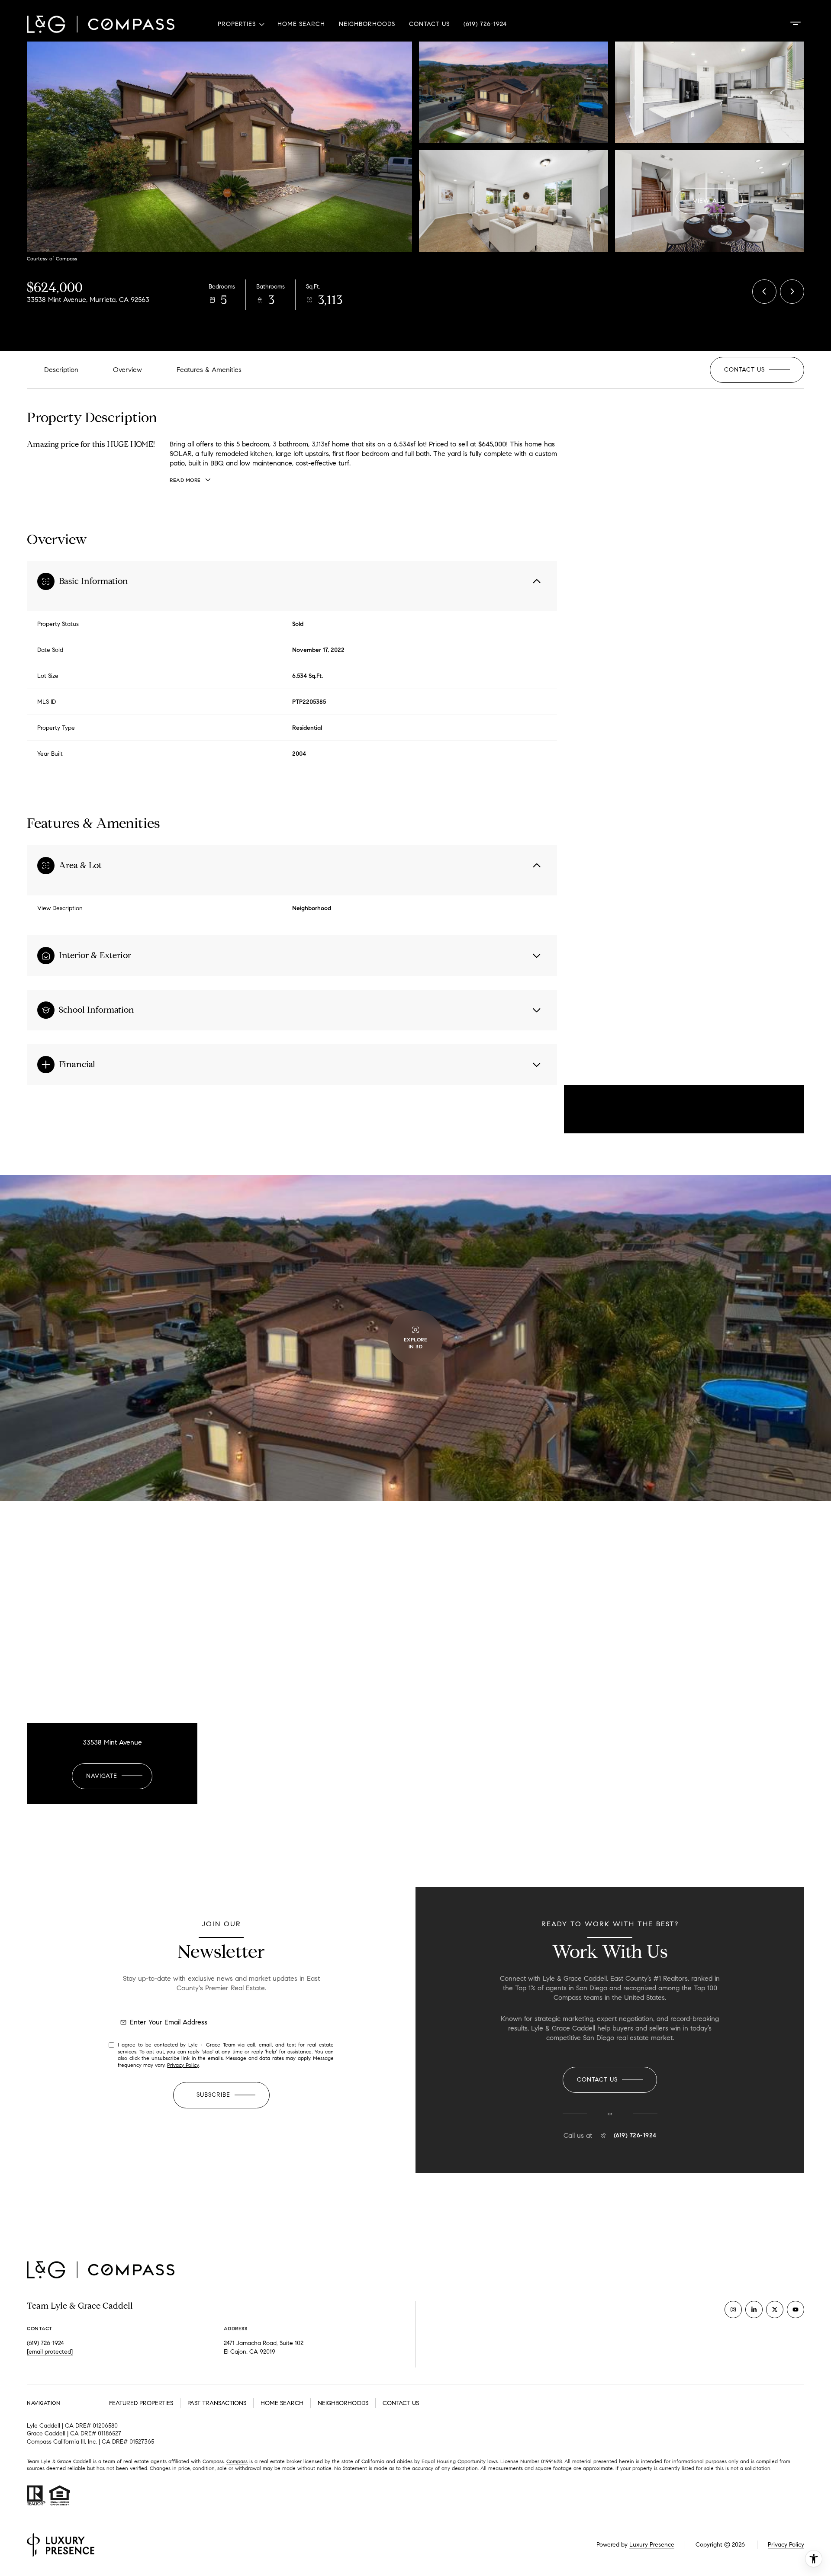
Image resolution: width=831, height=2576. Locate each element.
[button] (757, 370)
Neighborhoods (367, 24)
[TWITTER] (775, 2310)
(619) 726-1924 (485, 24)
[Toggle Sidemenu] (796, 23)
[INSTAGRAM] (733, 2310)
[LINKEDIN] (754, 2310)
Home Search (301, 24)
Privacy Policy (183, 2065)
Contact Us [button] (401, 2403)
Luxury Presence (652, 2545)
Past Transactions (217, 2403)
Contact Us (429, 24)
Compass (237, 2461)
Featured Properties (141, 2403)
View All (709, 200)
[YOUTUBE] (796, 2310)
